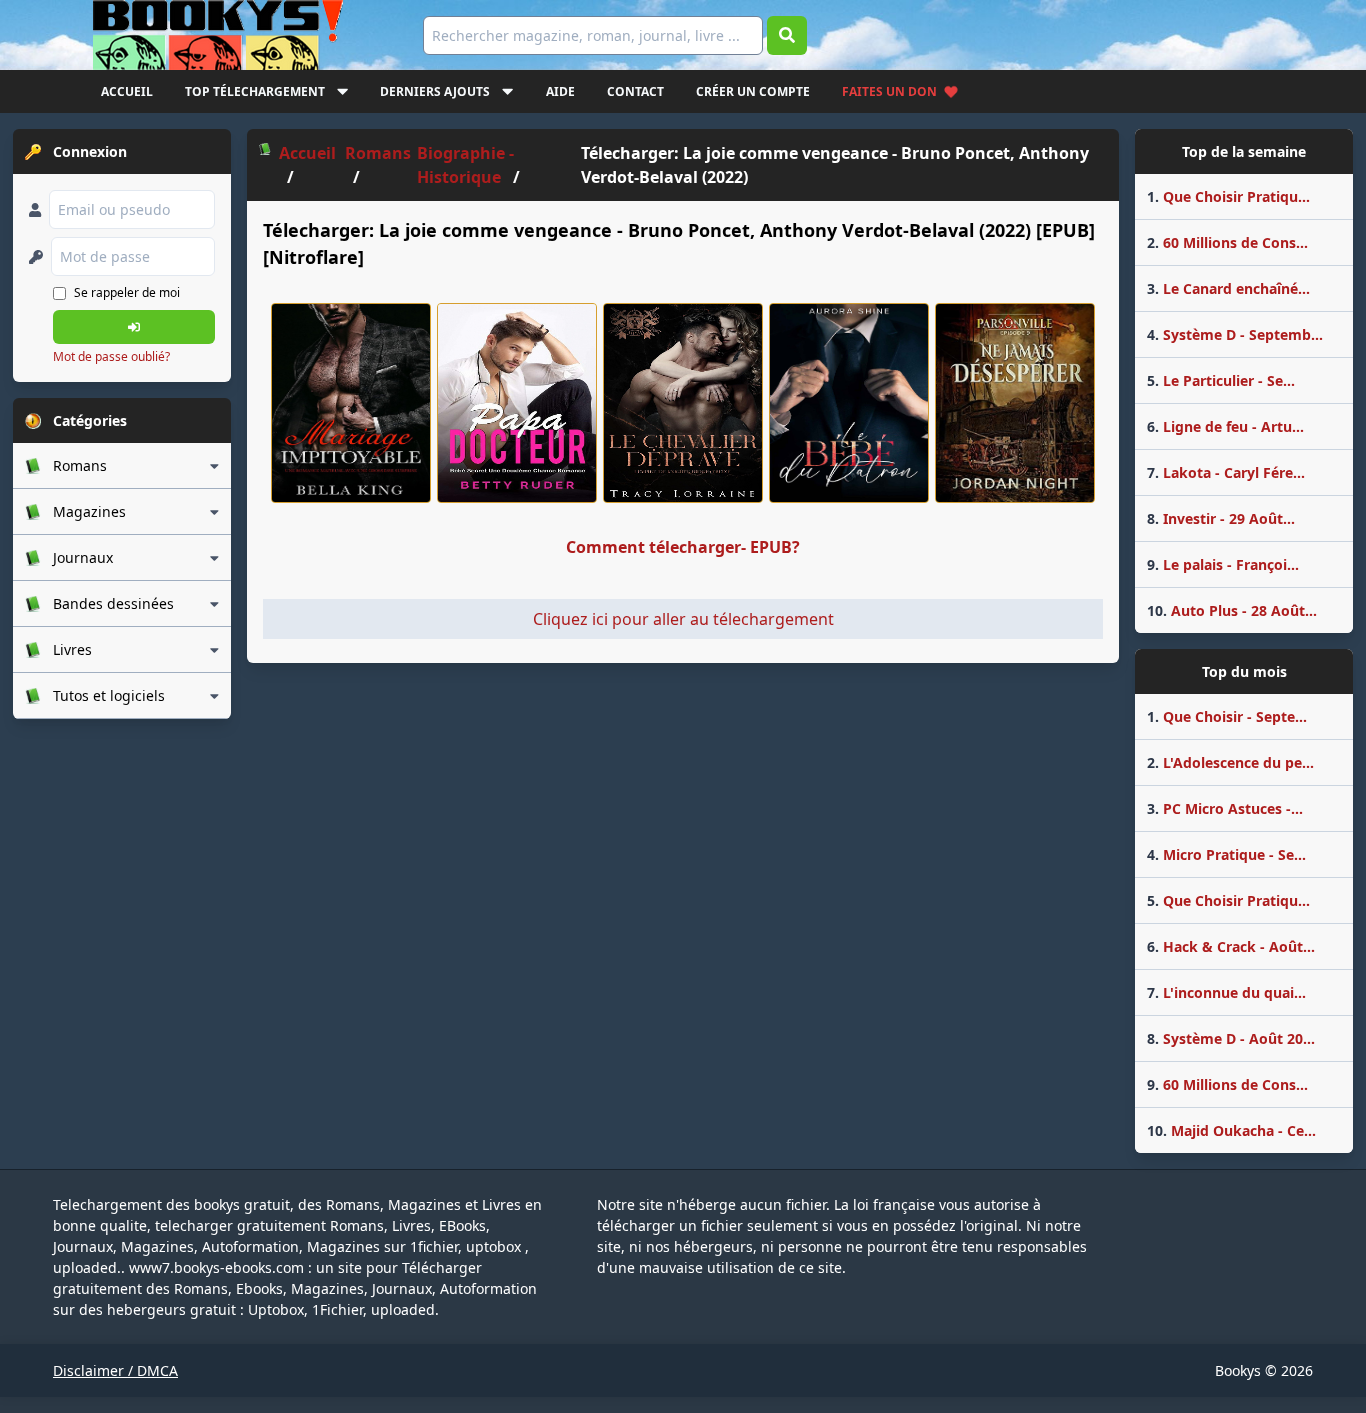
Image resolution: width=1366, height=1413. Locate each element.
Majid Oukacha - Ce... (1231, 1130)
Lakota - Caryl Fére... (1226, 472)
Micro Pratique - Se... (1226, 854)
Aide (560, 91)
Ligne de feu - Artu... (1225, 426)
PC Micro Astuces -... (1225, 808)
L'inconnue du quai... (1226, 992)
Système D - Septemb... (1235, 334)
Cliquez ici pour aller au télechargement (683, 619)
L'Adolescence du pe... (1230, 762)
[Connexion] (134, 327)
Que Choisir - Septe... (1227, 716)
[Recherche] (787, 35)
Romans (378, 153)
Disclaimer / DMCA (115, 1370)
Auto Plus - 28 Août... (1232, 610)
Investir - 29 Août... (1221, 518)
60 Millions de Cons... (1227, 242)
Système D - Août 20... (1231, 1038)
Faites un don (889, 91)
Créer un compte (753, 91)
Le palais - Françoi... (1223, 564)
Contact (635, 91)
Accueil (127, 91)
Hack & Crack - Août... (1231, 946)
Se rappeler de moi (127, 292)
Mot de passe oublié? (111, 356)
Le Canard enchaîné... (1228, 288)
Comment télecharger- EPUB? (683, 547)
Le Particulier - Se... (1221, 380)
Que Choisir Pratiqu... (1228, 196)
